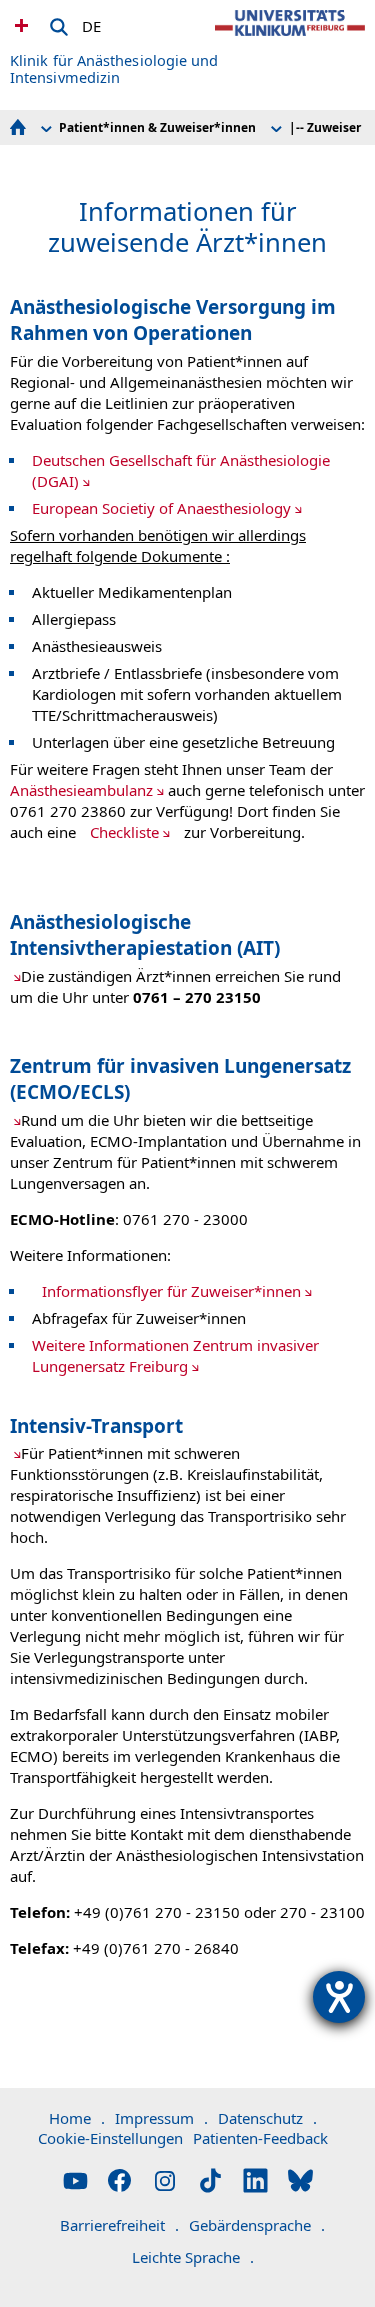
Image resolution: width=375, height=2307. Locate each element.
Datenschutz (267, 2118)
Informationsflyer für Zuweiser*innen (171, 1291)
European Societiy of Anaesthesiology (161, 508)
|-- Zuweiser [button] (325, 127)
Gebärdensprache (257, 2225)
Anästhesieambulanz (81, 790)
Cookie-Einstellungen (110, 2138)
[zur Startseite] (290, 40)
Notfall (19, 25)
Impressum (161, 2118)
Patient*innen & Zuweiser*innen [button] (157, 127)
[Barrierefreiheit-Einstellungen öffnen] (339, 1997)
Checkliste (124, 832)
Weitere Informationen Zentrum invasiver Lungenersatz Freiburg (175, 1355)
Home (77, 2118)
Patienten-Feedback (260, 2138)
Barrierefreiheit (119, 2225)
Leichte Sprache (193, 2257)
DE (91, 23)
